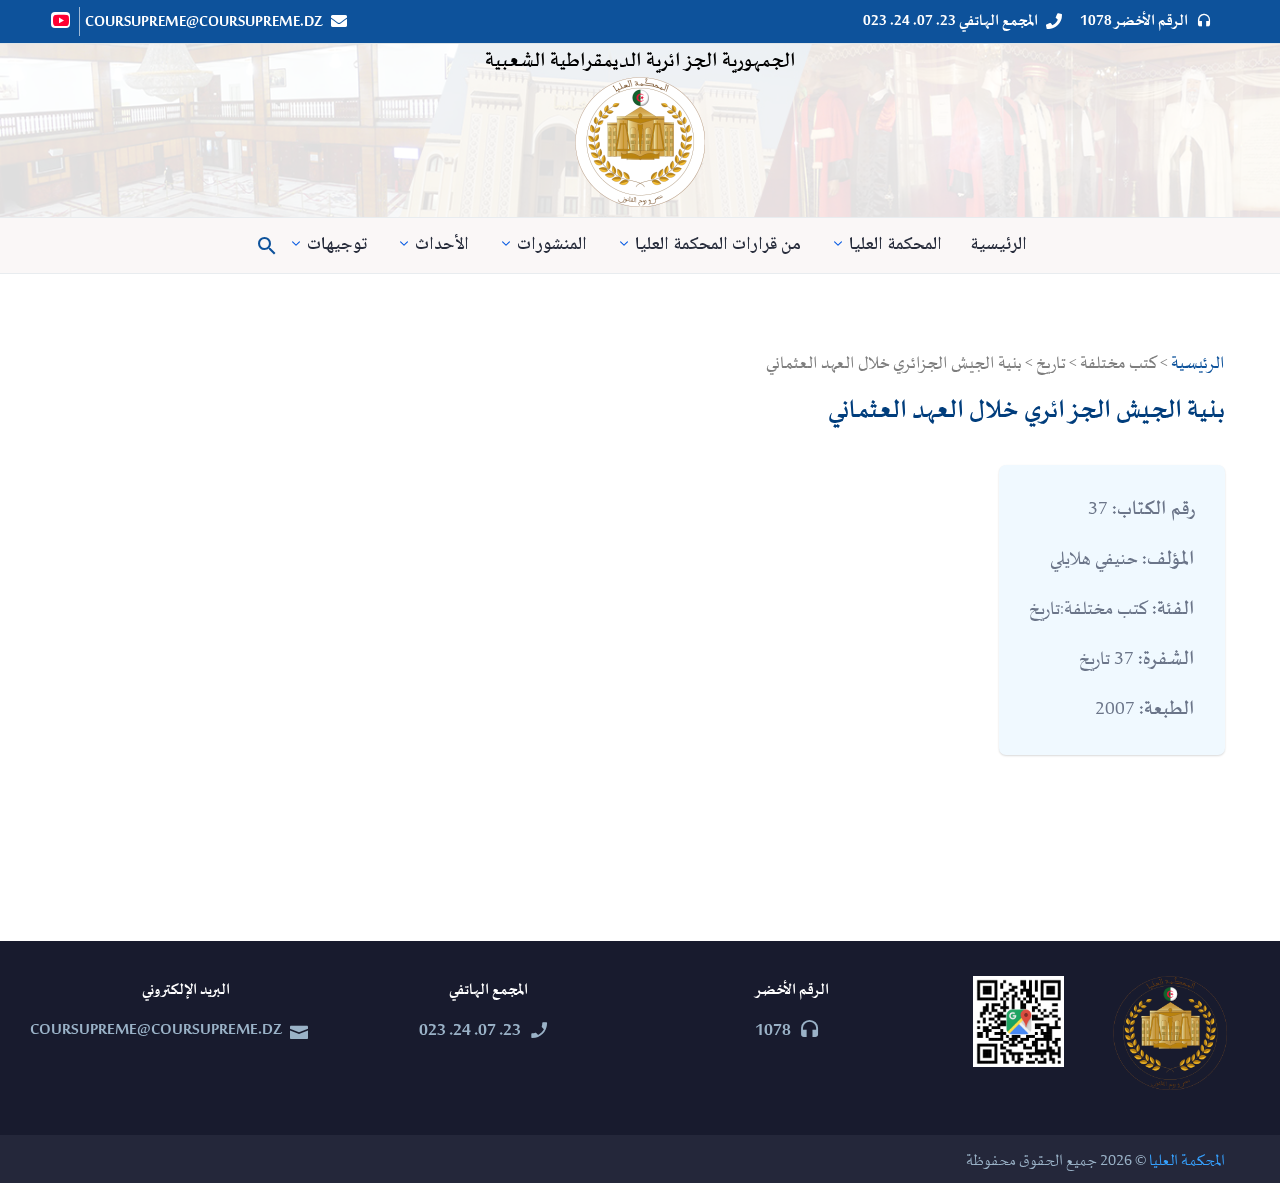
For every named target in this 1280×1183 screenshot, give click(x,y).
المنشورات (552, 245)
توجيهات (337, 245)
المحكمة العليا (895, 245)
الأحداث (442, 245)
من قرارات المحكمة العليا (718, 245)
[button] (267, 246)
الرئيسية (998, 245)
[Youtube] (62, 20)
